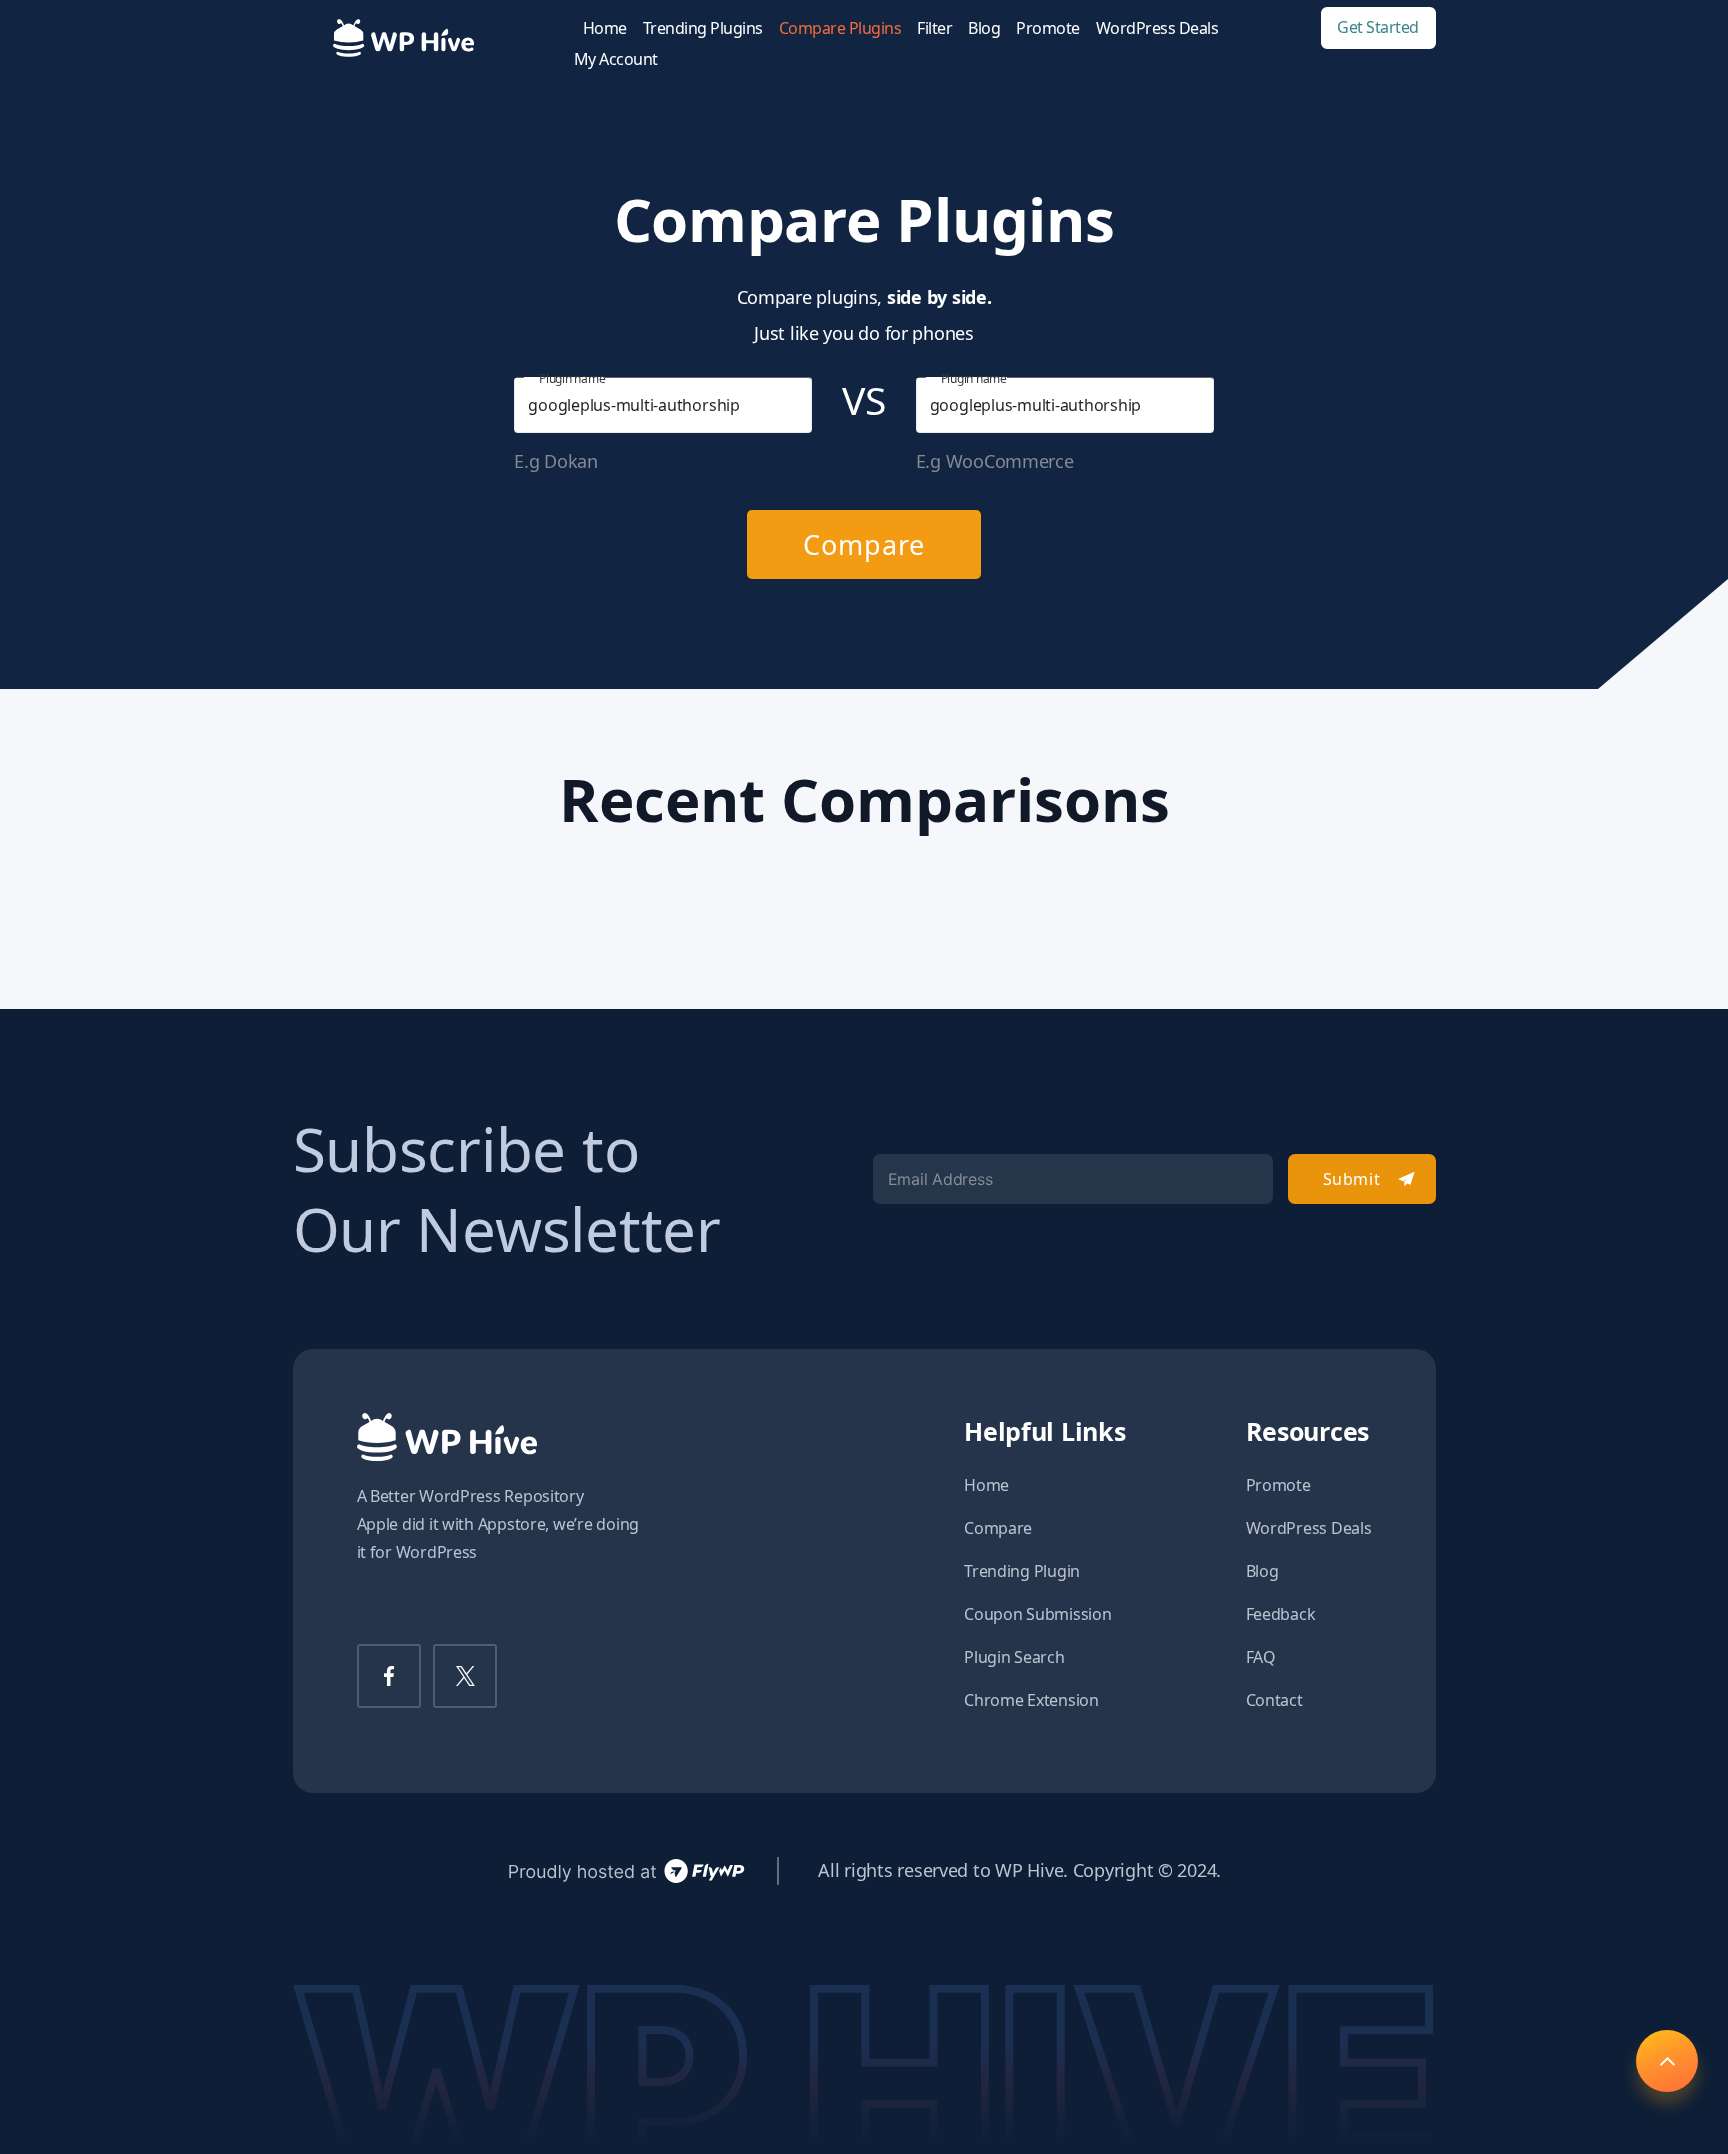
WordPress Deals (1157, 28)
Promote (1048, 28)
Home (605, 28)
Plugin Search (1014, 1657)
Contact (1274, 1700)
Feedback (1281, 1614)
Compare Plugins (840, 28)
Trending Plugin (1022, 1571)
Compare (863, 544)
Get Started (1378, 27)
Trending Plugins (703, 28)
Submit (1351, 1179)
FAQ (1261, 1657)
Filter (934, 28)
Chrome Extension (1031, 1700)
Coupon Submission (1037, 1614)
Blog (984, 28)
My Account (616, 59)
